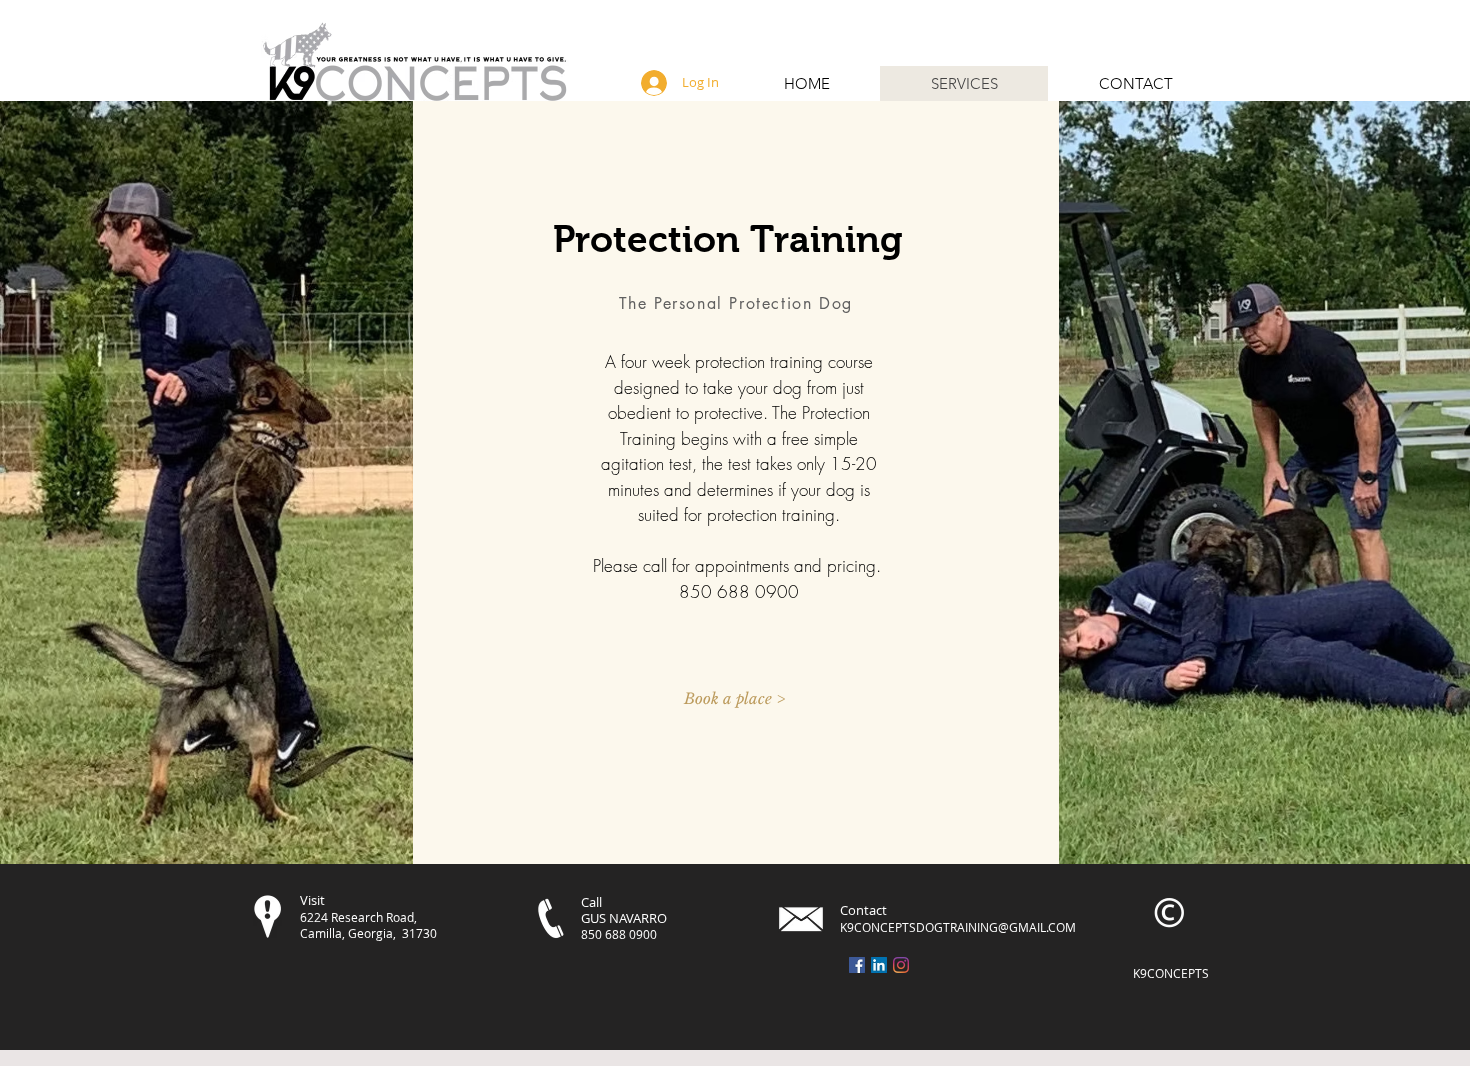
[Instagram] (901, 965)
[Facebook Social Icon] (857, 965)
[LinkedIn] (879, 965)
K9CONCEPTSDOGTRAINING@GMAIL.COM (958, 927)
